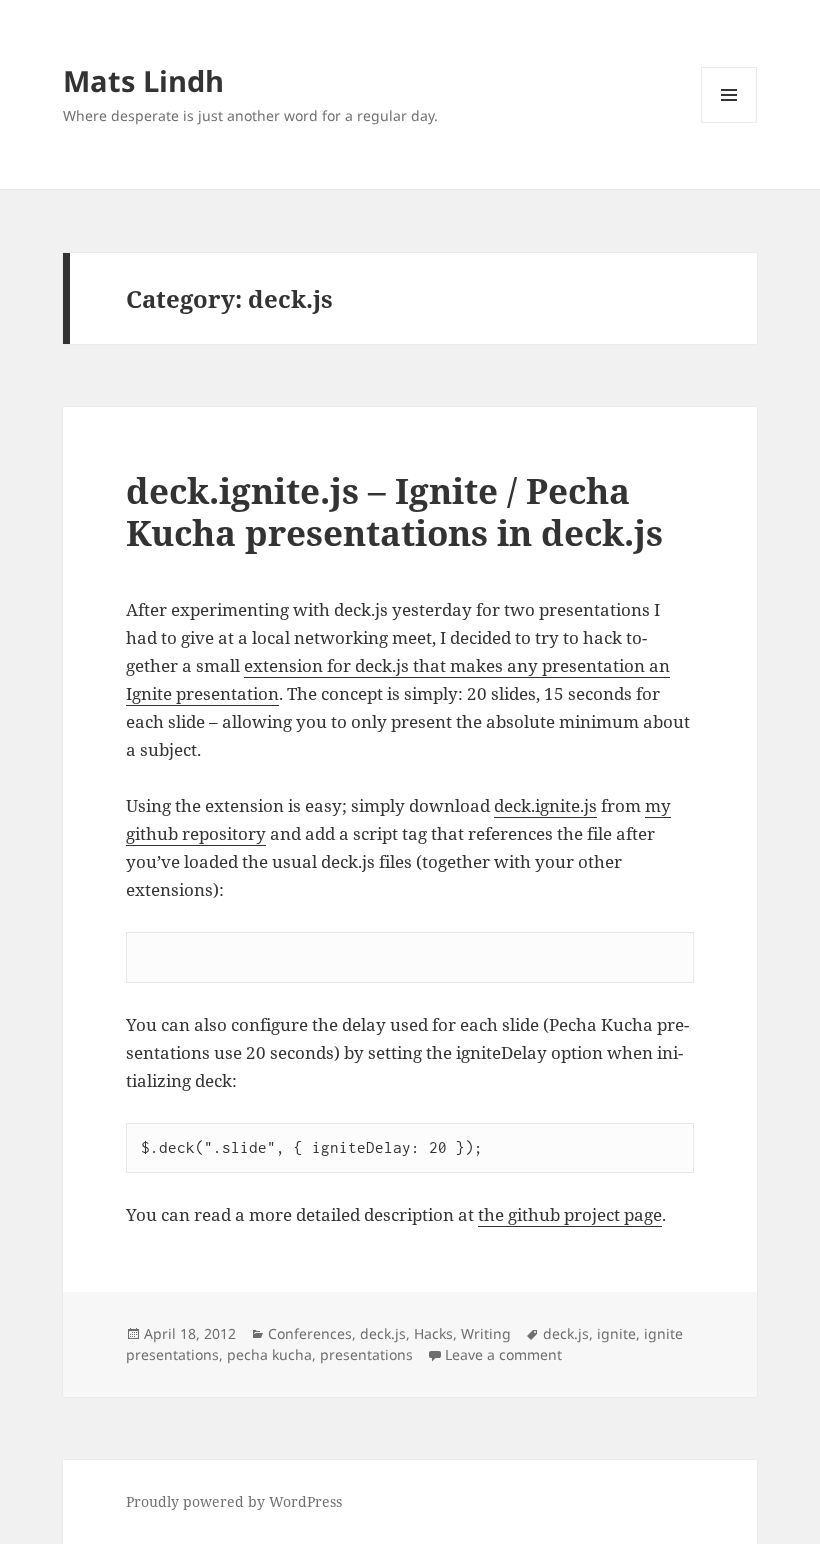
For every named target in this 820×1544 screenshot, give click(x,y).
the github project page (570, 1214)
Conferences (310, 1333)
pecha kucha (269, 1354)
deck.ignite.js (545, 805)
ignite (616, 1333)
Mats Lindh (143, 80)
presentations (366, 1354)
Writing (486, 1333)
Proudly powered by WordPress (234, 1501)
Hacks (433, 1333)
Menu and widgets (729, 122)
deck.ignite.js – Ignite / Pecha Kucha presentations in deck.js (394, 511)
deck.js (383, 1333)
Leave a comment (503, 1354)
